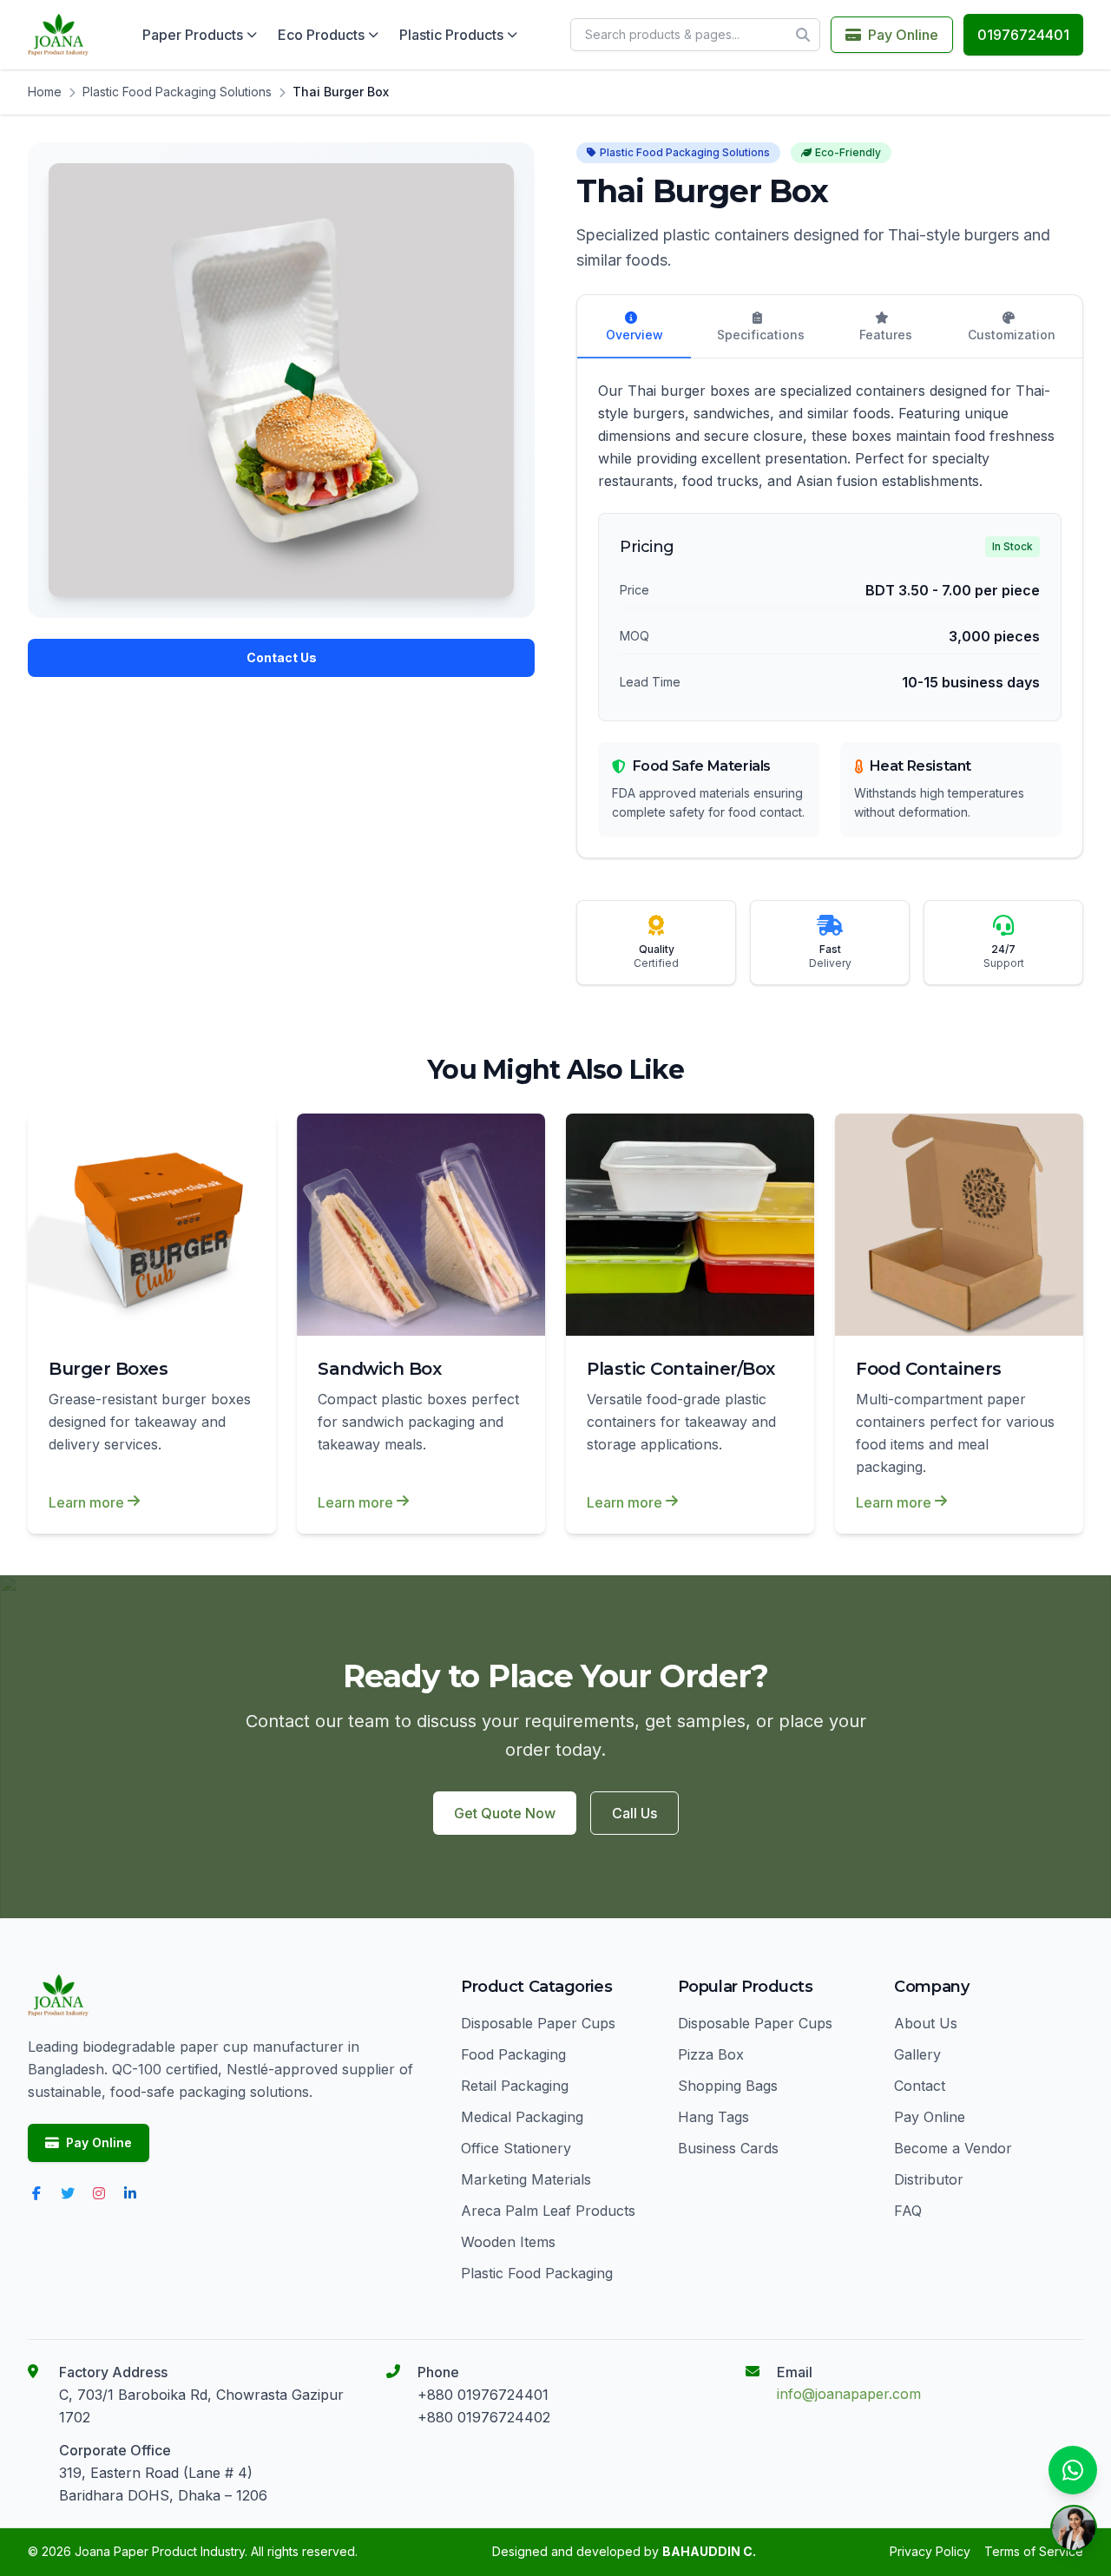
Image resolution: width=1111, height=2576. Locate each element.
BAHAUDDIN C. (709, 2551)
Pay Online (903, 35)
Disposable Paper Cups (538, 2023)
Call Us (634, 1813)
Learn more (86, 1502)
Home (45, 92)
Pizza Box (711, 2054)
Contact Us (282, 657)
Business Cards (728, 2148)
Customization (1012, 335)
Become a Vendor (953, 2148)
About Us (926, 2023)
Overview (634, 335)
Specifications (761, 335)
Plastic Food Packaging (537, 2273)
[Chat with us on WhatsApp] (1073, 2470)
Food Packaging (513, 2054)
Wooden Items (508, 2242)
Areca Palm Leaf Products (548, 2211)
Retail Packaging (515, 2086)
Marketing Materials (526, 2179)
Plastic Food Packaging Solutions (177, 92)
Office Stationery (516, 2148)
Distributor (929, 2179)
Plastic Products (451, 35)
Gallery (917, 2054)
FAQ (908, 2211)
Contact (920, 2086)
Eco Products (321, 35)
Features (886, 335)
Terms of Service (1034, 2551)
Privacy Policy (930, 2551)
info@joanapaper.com (849, 2394)
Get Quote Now (505, 1813)
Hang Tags (713, 2117)
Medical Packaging (522, 2117)
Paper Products (193, 35)
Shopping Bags (728, 2086)
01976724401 (1023, 35)
